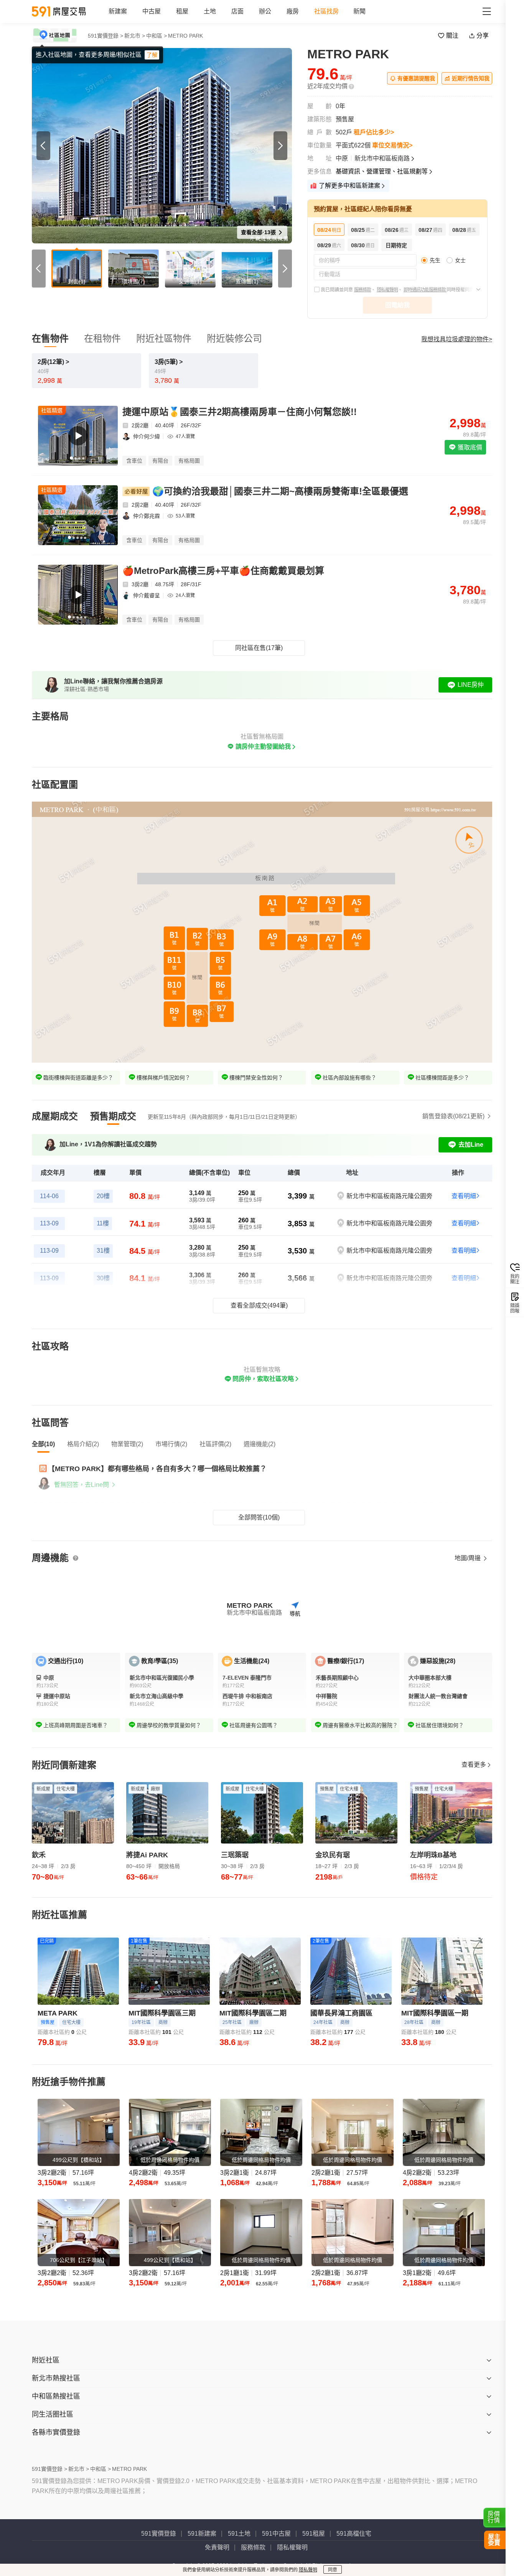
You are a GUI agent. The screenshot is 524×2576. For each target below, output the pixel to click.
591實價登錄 (159, 2534)
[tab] (55, 1116)
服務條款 (363, 290)
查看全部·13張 (259, 232)
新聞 (359, 11)
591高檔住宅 (354, 2534)
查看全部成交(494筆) (259, 1305)
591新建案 (202, 2534)
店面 (237, 11)
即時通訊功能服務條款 (425, 290)
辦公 (265, 11)
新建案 (118, 11)
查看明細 (464, 1196)
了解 (152, 55)
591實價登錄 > (105, 36)
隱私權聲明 (387, 290)
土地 (210, 11)
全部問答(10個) (259, 1517)
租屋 (182, 11)
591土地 (239, 2534)
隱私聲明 (308, 2570)
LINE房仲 (471, 685)
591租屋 (314, 2534)
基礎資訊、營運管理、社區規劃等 (382, 171)
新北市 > (135, 36)
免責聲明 (217, 2547)
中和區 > (157, 36)
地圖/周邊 (468, 1558)
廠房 (293, 11)
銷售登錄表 (453, 1116)
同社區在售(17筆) (259, 648)
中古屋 (152, 11)
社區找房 (326, 11)
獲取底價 (469, 447)
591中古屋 (276, 2534)
